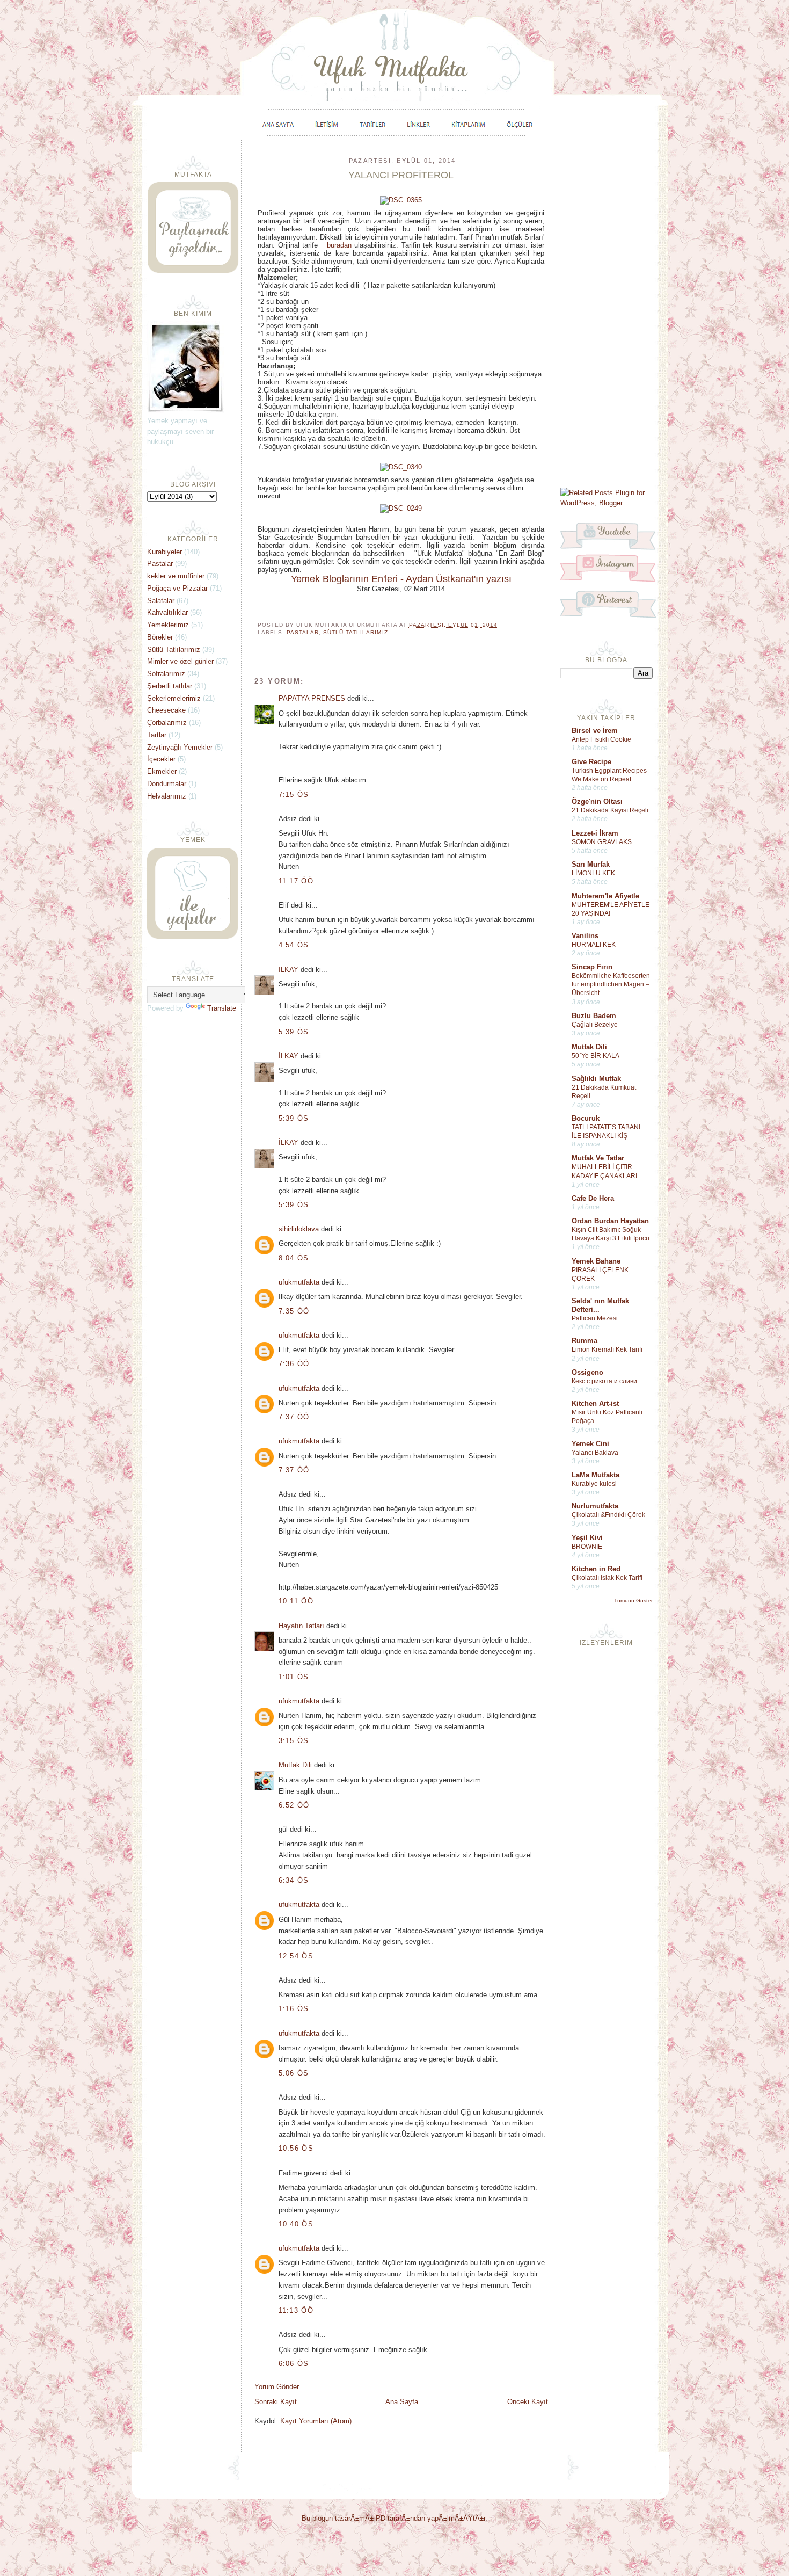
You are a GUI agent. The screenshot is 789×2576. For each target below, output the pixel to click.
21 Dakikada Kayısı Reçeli (610, 810)
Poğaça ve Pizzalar (177, 588)
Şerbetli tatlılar (170, 686)
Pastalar (303, 632)
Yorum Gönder (277, 2387)
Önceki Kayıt (528, 2402)
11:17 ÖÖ (296, 881)
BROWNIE (587, 1547)
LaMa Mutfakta (596, 1475)
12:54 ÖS (296, 1956)
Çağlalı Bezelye (595, 1025)
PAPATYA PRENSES (312, 698)
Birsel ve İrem (595, 731)
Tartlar (157, 735)
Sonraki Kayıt (276, 2402)
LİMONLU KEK (593, 873)
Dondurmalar (167, 784)
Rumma (585, 1341)
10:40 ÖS (296, 2224)
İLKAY (288, 970)
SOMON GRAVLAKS (602, 842)
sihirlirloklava (299, 1229)
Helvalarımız (167, 796)
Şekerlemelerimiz (174, 698)
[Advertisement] (607, 313)
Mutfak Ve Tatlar (598, 1158)
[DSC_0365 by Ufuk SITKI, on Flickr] (401, 200)
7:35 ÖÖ (294, 1311)
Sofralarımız (166, 674)
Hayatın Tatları (301, 1626)
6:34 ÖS (294, 1880)
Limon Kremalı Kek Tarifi (607, 1349)
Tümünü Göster (633, 1601)
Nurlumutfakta (595, 1506)
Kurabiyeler (165, 552)
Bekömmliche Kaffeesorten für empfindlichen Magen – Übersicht (611, 984)
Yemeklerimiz (168, 625)
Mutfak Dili (589, 1047)
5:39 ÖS (294, 1032)
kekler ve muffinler (176, 576)
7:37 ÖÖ (294, 1417)
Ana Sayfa (402, 2402)
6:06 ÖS (294, 2364)
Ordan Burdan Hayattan (610, 1221)
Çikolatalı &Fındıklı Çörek (608, 1515)
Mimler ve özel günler (180, 661)
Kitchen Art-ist (595, 1403)
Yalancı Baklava (595, 1453)
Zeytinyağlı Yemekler (180, 747)
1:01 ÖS (294, 1677)
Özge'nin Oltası (597, 801)
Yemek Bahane (596, 1261)
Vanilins (585, 936)
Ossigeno (587, 1372)
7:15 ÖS (294, 794)
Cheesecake (166, 710)
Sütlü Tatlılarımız (355, 632)
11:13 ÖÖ (296, 2310)
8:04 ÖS (294, 1258)
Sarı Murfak (591, 864)
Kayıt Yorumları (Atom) (316, 2421)
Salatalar (161, 601)
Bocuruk (586, 1118)
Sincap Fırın (592, 967)
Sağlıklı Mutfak (596, 1079)
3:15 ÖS (294, 1741)
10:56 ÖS (296, 2148)
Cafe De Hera (593, 1198)
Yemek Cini (590, 1444)
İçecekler (161, 759)
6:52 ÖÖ (294, 1805)
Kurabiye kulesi (594, 1484)
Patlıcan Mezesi (595, 1318)
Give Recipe (591, 762)
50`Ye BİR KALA (596, 1056)
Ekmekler (162, 771)
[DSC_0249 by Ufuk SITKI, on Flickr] (401, 508)
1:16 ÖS (294, 2009)
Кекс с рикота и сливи (604, 1381)
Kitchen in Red (596, 1569)
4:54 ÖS (294, 945)
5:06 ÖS (294, 2073)
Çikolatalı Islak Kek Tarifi (607, 1578)
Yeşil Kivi (587, 1538)
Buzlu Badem (594, 1016)
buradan (339, 245)
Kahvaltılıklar (167, 612)
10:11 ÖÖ (296, 1601)
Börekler (160, 637)
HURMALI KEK (594, 945)
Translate (222, 1008)
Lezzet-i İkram (595, 833)
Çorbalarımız (167, 723)
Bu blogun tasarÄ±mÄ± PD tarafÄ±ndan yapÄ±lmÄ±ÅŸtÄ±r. (394, 2518)
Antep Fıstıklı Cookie (601, 739)
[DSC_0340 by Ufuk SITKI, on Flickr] (401, 467)
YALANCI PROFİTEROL (401, 175)
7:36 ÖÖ (294, 1364)
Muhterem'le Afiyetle (605, 896)
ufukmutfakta (299, 1282)
